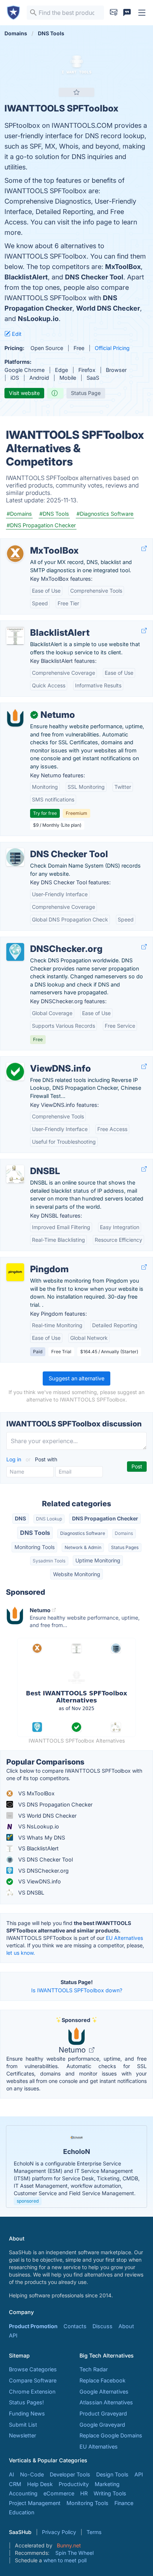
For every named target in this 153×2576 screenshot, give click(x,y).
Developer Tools (70, 2474)
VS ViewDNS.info (39, 1881)
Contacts (75, 2326)
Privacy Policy (59, 2532)
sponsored (28, 2201)
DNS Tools (35, 1533)
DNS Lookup (49, 1519)
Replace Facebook (102, 2380)
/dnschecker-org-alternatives (43, 941)
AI (12, 2474)
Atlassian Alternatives (106, 2402)
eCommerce (59, 2493)
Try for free (45, 813)
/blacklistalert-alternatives (38, 625)
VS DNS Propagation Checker (55, 1804)
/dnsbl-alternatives (30, 1163)
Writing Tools (110, 2493)
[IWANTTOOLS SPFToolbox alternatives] (76, 67)
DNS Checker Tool (94, 277)
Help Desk (40, 2484)
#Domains (19, 514)
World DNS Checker (108, 308)
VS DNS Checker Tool (45, 1859)
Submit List (23, 2425)
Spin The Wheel (74, 2553)
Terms (94, 2532)
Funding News (27, 2413)
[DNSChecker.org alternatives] (15, 952)
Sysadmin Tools (49, 1561)
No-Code (32, 2474)
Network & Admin (83, 1547)
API (13, 2335)
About (126, 2326)
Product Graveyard (103, 2413)
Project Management (35, 2503)
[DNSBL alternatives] (15, 1174)
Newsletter (22, 2435)
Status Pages (125, 1547)
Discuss (102, 2326)
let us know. (21, 1953)
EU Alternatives (124, 1938)
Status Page (86, 393)
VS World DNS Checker (47, 1816)
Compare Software (33, 2380)
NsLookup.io (38, 319)
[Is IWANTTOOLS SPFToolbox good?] (55, 393)
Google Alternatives (104, 2392)
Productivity (74, 2484)
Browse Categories (33, 2369)
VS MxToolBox (36, 1793)
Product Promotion (33, 2326)
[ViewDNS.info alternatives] (15, 1072)
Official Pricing (112, 348)
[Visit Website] (144, 549)
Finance (124, 2503)
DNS (20, 1518)
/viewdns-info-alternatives (39, 1061)
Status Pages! (26, 2402)
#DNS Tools (54, 514)
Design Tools (112, 2474)
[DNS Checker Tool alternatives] (15, 857)
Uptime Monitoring (98, 1560)
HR (84, 2493)
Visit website (24, 393)
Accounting (23, 2493)
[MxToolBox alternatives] (15, 554)
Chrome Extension (32, 2392)
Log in (14, 1459)
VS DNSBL (30, 1893)
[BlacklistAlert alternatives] (15, 636)
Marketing (107, 2484)
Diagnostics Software (83, 1533)
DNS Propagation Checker (105, 1518)
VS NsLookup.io (38, 1826)
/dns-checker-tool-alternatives (45, 846)
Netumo (73, 2050)
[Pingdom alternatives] (15, 1272)
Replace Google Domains (111, 2435)
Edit (16, 334)
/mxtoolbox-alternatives (36, 543)
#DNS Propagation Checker (41, 525)
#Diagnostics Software (105, 514)
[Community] (127, 13)
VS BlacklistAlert (38, 1848)
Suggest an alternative (76, 1378)
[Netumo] (15, 718)
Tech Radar (94, 2369)
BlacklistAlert (26, 277)
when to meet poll (65, 2560)
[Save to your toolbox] (76, 92)
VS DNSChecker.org (43, 1871)
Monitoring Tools (35, 1547)
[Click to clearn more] (76, 2167)
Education (22, 2512)
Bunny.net (69, 2545)
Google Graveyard (102, 2425)
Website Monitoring (77, 1574)
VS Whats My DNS (41, 1838)
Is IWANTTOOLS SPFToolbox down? (77, 1990)
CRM (15, 2484)
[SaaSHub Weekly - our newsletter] (114, 13)
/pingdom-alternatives (34, 1261)
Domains (124, 1533)
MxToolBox (123, 267)
